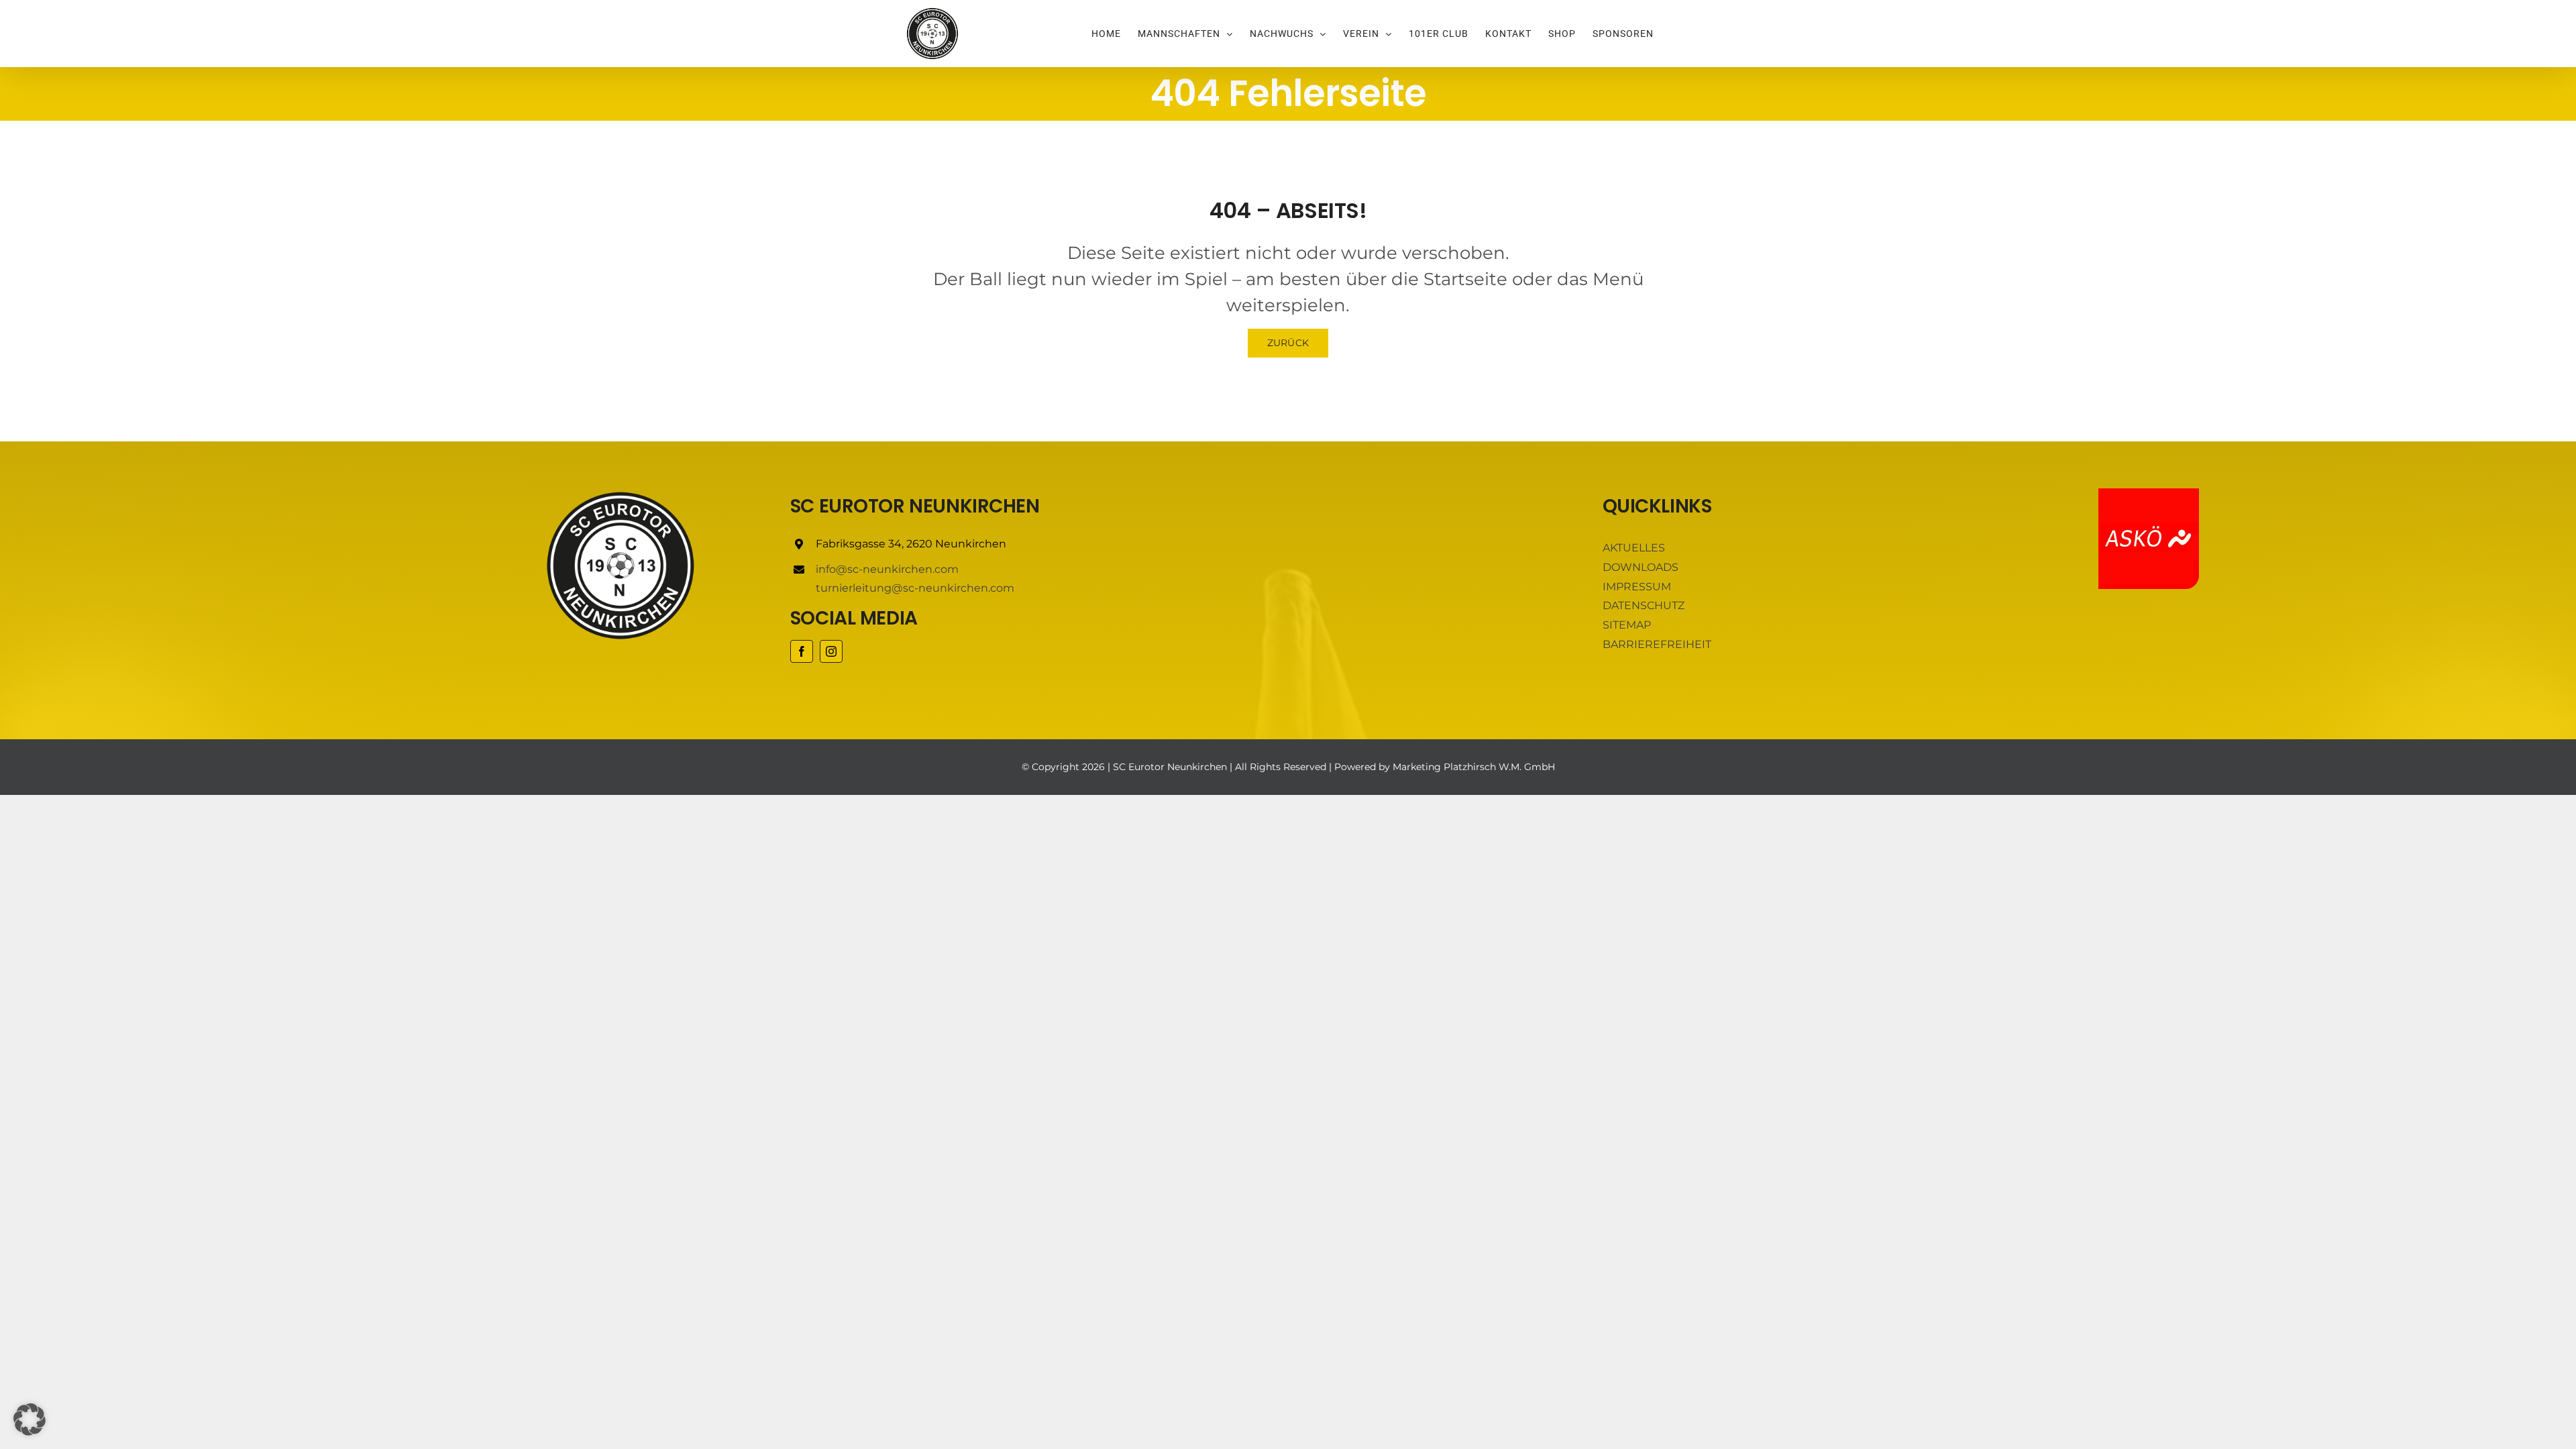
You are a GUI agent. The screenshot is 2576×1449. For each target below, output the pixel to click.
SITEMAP (1627, 625)
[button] (30, 1419)
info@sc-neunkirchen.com (887, 569)
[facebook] (802, 651)
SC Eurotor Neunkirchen (1170, 767)
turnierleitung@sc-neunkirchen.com (915, 588)
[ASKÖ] (2149, 493)
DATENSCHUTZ (1644, 605)
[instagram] (831, 651)
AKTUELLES (1634, 548)
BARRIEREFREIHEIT (1657, 644)
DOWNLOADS (1641, 567)
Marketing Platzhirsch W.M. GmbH (1474, 767)
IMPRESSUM (1637, 587)
